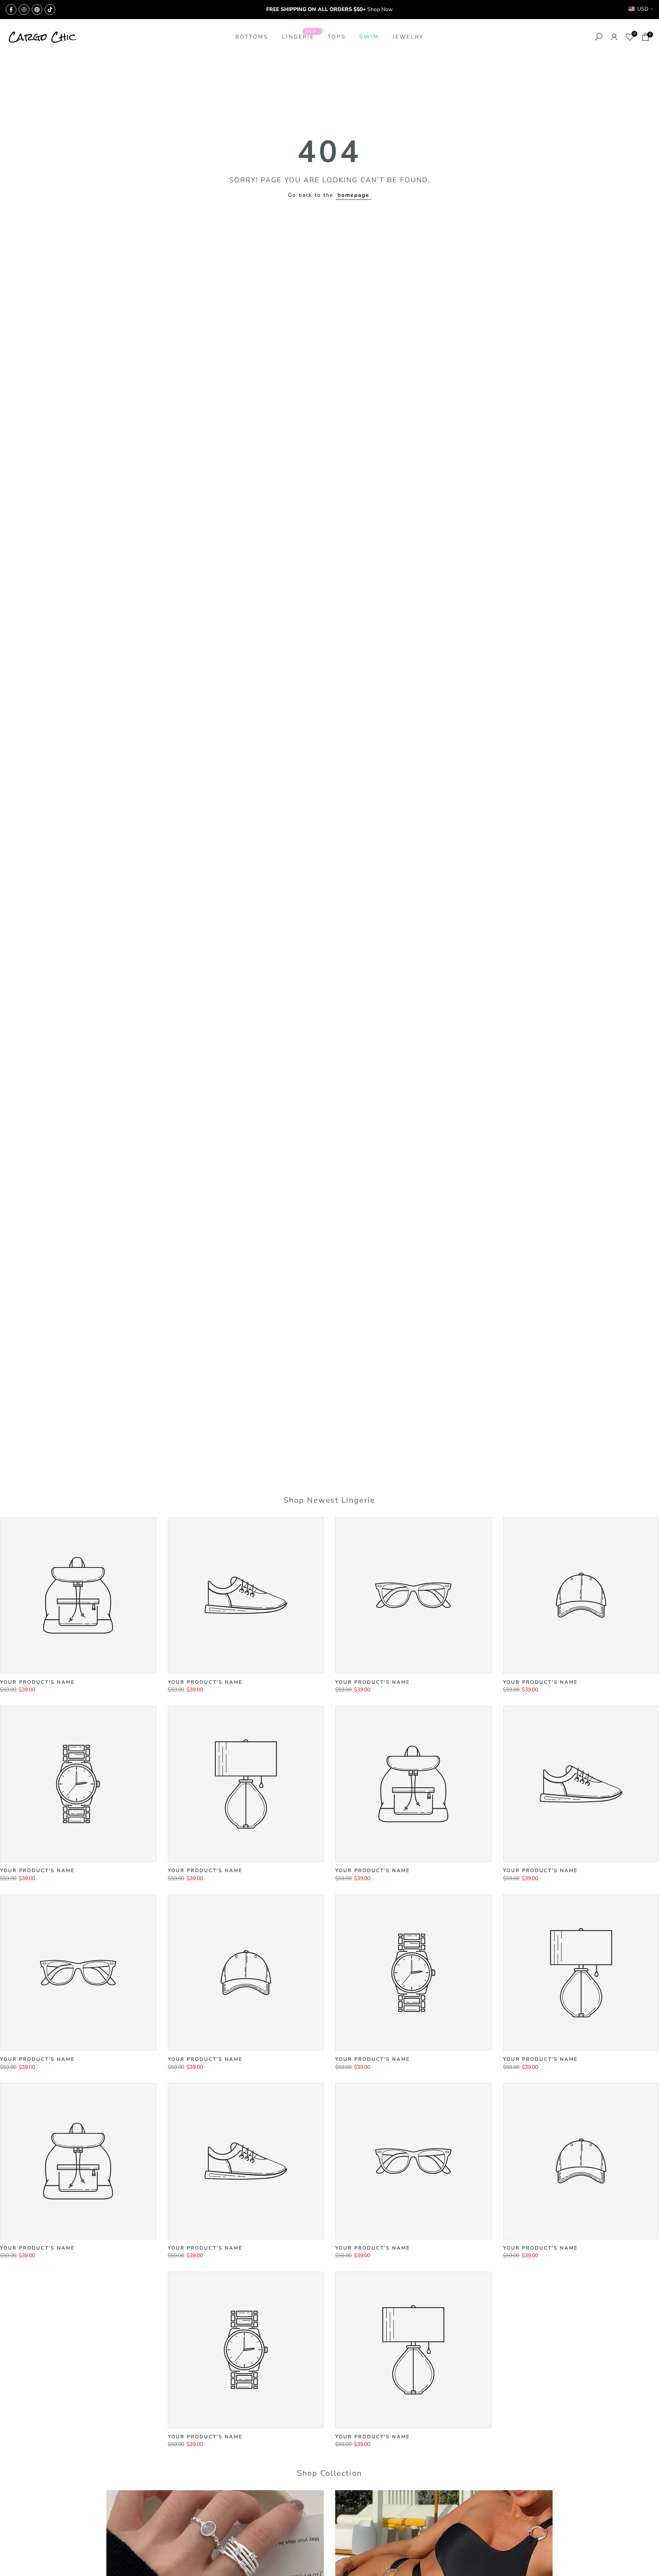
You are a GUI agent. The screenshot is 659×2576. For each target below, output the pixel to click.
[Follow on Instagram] (24, 10)
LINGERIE (301, 36)
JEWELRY (408, 37)
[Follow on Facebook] (11, 10)
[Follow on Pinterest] (37, 10)
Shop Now (380, 9)
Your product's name (37, 1682)
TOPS (337, 37)
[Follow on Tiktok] (50, 10)
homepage (354, 195)
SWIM (369, 37)
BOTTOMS (252, 37)
